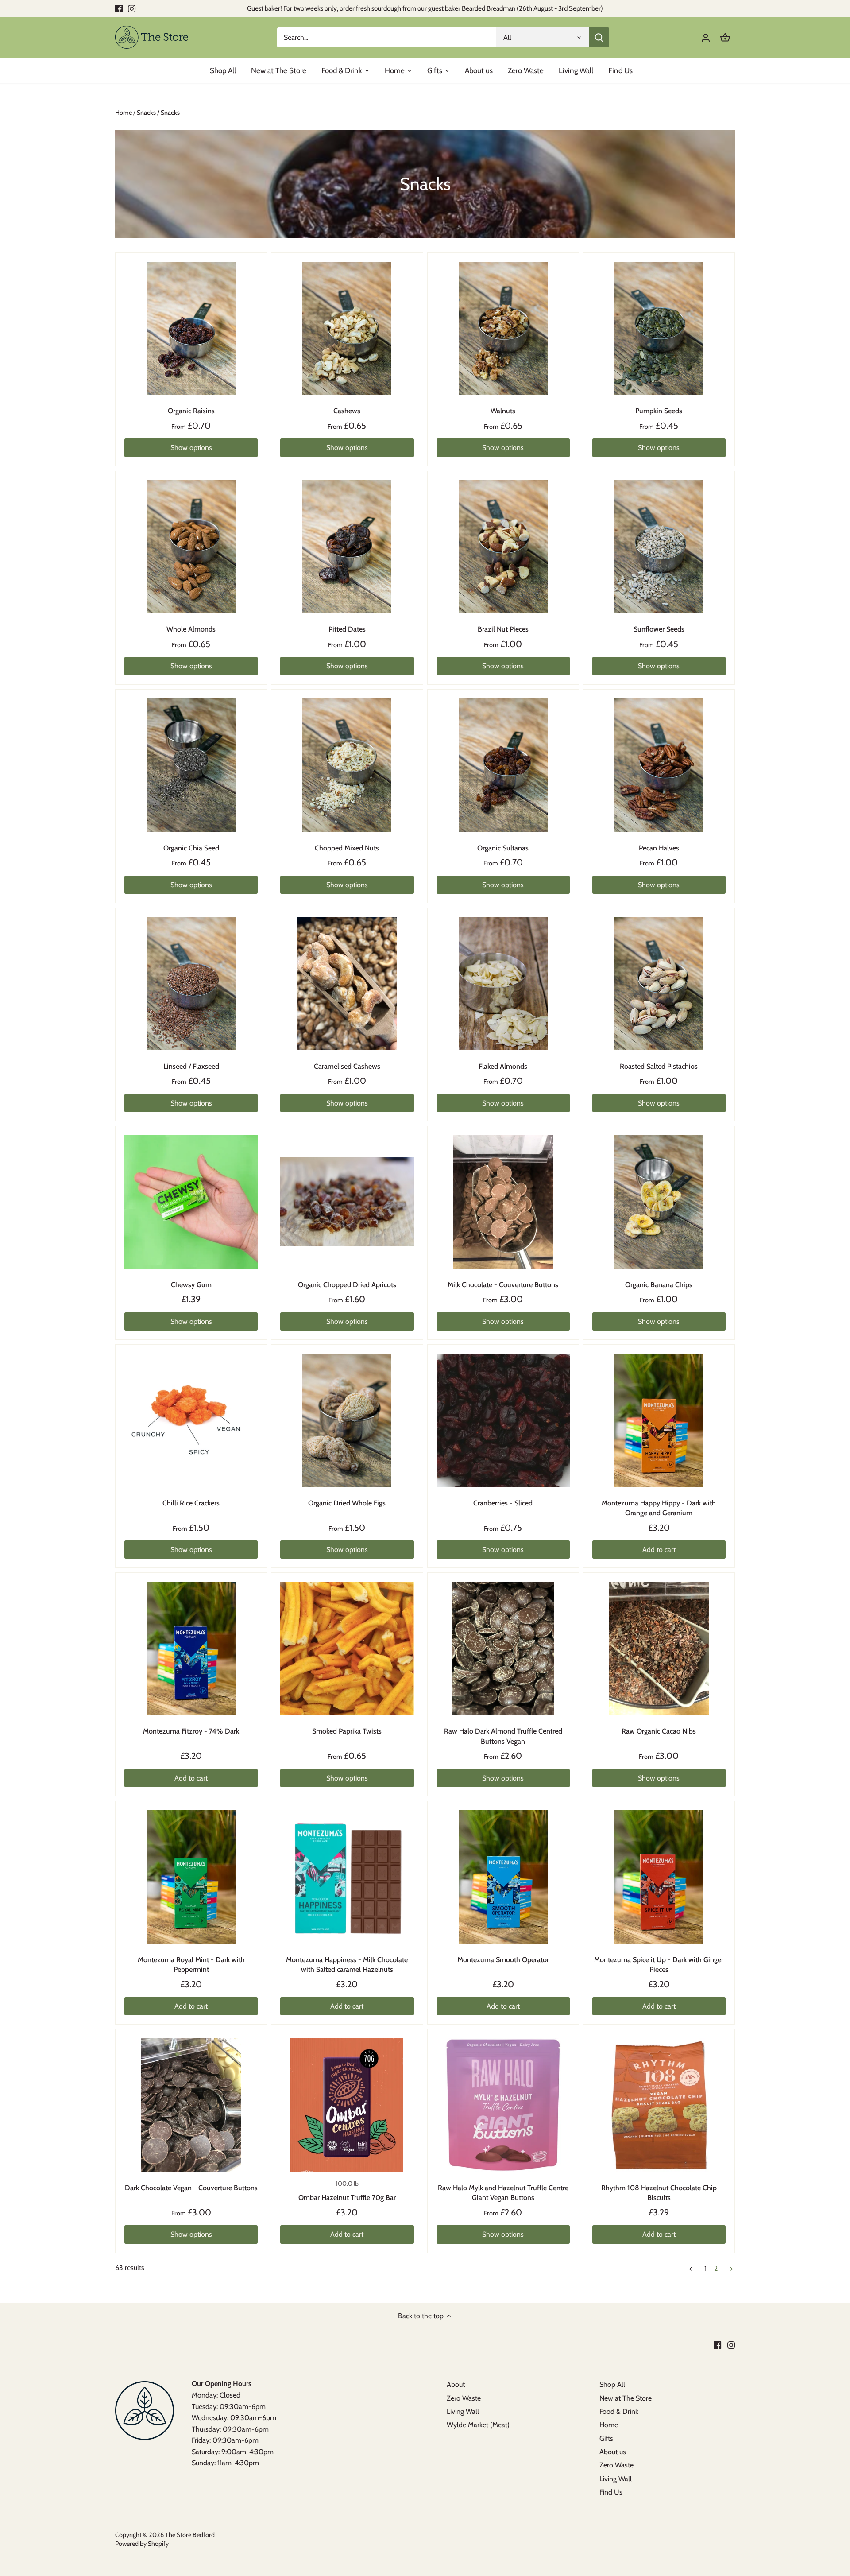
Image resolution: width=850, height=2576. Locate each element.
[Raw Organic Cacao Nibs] (659, 1648)
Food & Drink (619, 2411)
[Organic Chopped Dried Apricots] (347, 1202)
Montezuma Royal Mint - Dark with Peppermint (191, 1965)
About (456, 2384)
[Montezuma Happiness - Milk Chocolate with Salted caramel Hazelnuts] (347, 1877)
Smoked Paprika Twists (347, 1731)
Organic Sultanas (503, 848)
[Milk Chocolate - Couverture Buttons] (503, 1202)
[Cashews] (347, 328)
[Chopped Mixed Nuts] (347, 765)
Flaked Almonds (503, 1066)
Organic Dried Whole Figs (347, 1503)
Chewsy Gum (191, 1285)
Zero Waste (464, 2398)
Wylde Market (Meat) (478, 2425)
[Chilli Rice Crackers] (191, 1420)
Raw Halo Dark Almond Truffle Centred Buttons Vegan (503, 1736)
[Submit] (599, 37)
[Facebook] (119, 8)
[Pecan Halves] (659, 765)
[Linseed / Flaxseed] (191, 983)
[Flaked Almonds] (503, 983)
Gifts (606, 2438)
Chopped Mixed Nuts (347, 848)
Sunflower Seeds (659, 629)
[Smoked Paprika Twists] (347, 1648)
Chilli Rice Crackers (191, 1503)
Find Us (611, 2492)
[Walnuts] (503, 328)
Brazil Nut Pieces (503, 629)
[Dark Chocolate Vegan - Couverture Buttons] (191, 2105)
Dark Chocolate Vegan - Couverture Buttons (191, 2188)
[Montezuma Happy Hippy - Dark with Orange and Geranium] (659, 1420)
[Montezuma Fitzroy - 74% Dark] (191, 1648)
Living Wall (463, 2411)
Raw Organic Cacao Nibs (659, 1731)
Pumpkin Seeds (659, 411)
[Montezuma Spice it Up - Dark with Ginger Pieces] (659, 1877)
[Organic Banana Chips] (659, 1202)
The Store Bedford (190, 2535)
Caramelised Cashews (347, 1066)
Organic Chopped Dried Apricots (347, 1285)
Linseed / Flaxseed (191, 1066)
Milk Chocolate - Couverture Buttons (503, 1285)
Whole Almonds (191, 629)
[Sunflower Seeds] (659, 547)
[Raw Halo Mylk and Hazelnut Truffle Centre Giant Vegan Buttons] (503, 2105)
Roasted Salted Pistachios (659, 1066)
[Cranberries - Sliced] (503, 1420)
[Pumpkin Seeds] (659, 328)
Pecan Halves (659, 848)
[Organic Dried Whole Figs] (347, 1420)
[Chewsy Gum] (191, 1202)
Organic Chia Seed (191, 848)
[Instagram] (132, 8)
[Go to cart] (725, 37)
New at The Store (626, 2398)
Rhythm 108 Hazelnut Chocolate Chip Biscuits (659, 2193)
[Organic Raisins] (191, 328)
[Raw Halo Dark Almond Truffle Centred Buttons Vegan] (503, 1648)
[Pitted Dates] (347, 547)
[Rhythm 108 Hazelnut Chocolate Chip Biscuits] (659, 2105)
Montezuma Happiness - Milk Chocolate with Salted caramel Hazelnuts (347, 1965)
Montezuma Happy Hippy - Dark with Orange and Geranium (659, 1508)
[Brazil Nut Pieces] (503, 547)
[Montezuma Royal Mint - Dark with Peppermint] (191, 1877)
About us (613, 2452)
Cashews (347, 411)
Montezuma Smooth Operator (503, 1960)
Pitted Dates (347, 629)
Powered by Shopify (142, 2544)
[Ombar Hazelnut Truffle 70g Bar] (347, 2105)
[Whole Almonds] (191, 547)
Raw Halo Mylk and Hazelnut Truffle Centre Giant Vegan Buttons (503, 2193)
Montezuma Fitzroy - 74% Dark (191, 1731)
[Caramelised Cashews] (347, 983)
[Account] (706, 37)
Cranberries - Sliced (503, 1503)
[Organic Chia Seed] (191, 765)
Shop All (612, 2384)
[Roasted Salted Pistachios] (659, 983)
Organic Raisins (191, 411)
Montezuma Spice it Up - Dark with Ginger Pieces (659, 1965)
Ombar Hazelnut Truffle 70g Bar (347, 2198)
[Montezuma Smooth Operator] (503, 1877)
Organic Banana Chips (659, 1285)
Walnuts (503, 411)
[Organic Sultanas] (503, 765)
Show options (191, 448)
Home (609, 2425)
